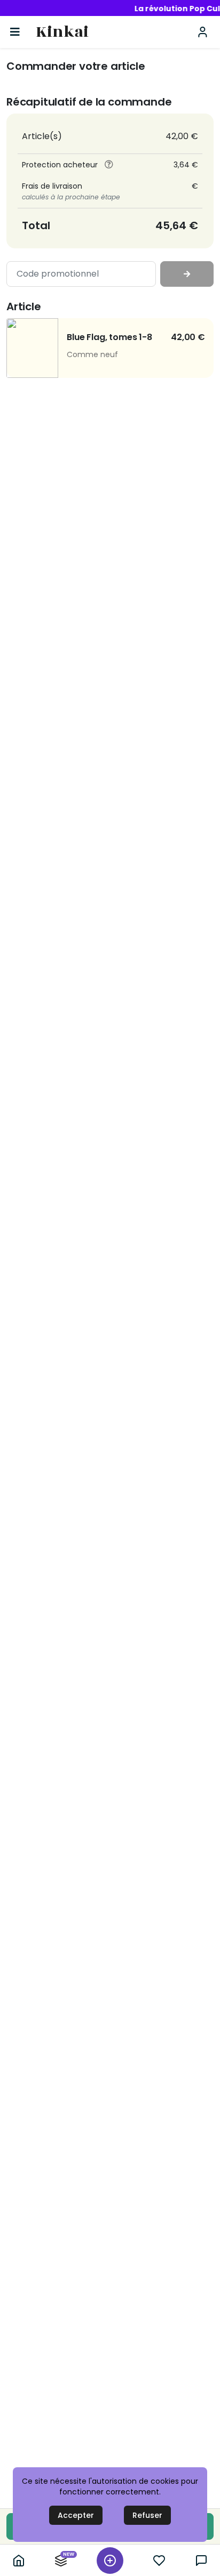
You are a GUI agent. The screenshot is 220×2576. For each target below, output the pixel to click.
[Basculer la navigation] (15, 32)
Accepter (76, 2515)
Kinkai (62, 32)
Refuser (147, 2515)
